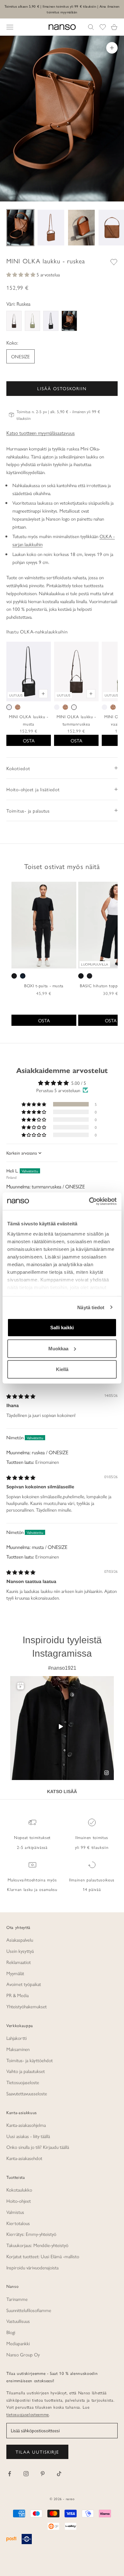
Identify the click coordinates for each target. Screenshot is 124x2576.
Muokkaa (58, 1348)
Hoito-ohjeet (19, 2201)
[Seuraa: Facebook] (10, 2474)
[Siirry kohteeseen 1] (20, 228)
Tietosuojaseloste (23, 2082)
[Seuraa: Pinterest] (43, 2474)
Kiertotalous (18, 2223)
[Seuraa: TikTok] (59, 2474)
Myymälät (15, 1973)
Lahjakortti (17, 2038)
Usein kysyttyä (20, 1951)
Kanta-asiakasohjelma (26, 2125)
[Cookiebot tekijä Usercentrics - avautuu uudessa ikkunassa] (89, 1201)
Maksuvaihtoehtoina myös (32, 1880)
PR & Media (17, 1995)
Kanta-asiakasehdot (24, 2158)
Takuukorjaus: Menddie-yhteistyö (37, 2245)
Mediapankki (18, 2343)
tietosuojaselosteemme (28, 2414)
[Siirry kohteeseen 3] (81, 228)
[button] (21, 274)
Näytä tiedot (91, 1307)
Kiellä (62, 1369)
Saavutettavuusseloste (27, 2093)
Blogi (11, 2332)
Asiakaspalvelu (20, 1940)
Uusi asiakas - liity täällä (28, 2136)
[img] (21, 1396)
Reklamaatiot (19, 1962)
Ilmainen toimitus (92, 1837)
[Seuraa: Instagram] (26, 2474)
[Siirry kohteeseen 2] (51, 228)
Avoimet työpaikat (24, 1984)
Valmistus (15, 2212)
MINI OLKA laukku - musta (29, 720)
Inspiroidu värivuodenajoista (32, 2267)
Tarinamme (17, 2299)
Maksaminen (18, 2049)
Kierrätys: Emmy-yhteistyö (31, 2234)
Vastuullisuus (18, 2321)
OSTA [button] (44, 1020)
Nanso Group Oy (23, 2354)
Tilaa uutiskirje (37, 2452)
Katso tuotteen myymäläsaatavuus (41, 433)
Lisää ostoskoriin (62, 388)
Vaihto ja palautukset (26, 2071)
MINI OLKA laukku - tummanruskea (76, 720)
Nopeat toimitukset (32, 1837)
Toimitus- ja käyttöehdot (30, 2060)
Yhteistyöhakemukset (27, 2006)
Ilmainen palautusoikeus (92, 1880)
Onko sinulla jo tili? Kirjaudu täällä (38, 2147)
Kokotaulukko (19, 2189)
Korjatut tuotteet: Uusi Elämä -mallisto (43, 2256)
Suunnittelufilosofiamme (29, 2310)
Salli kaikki (62, 1328)
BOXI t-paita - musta (44, 985)
